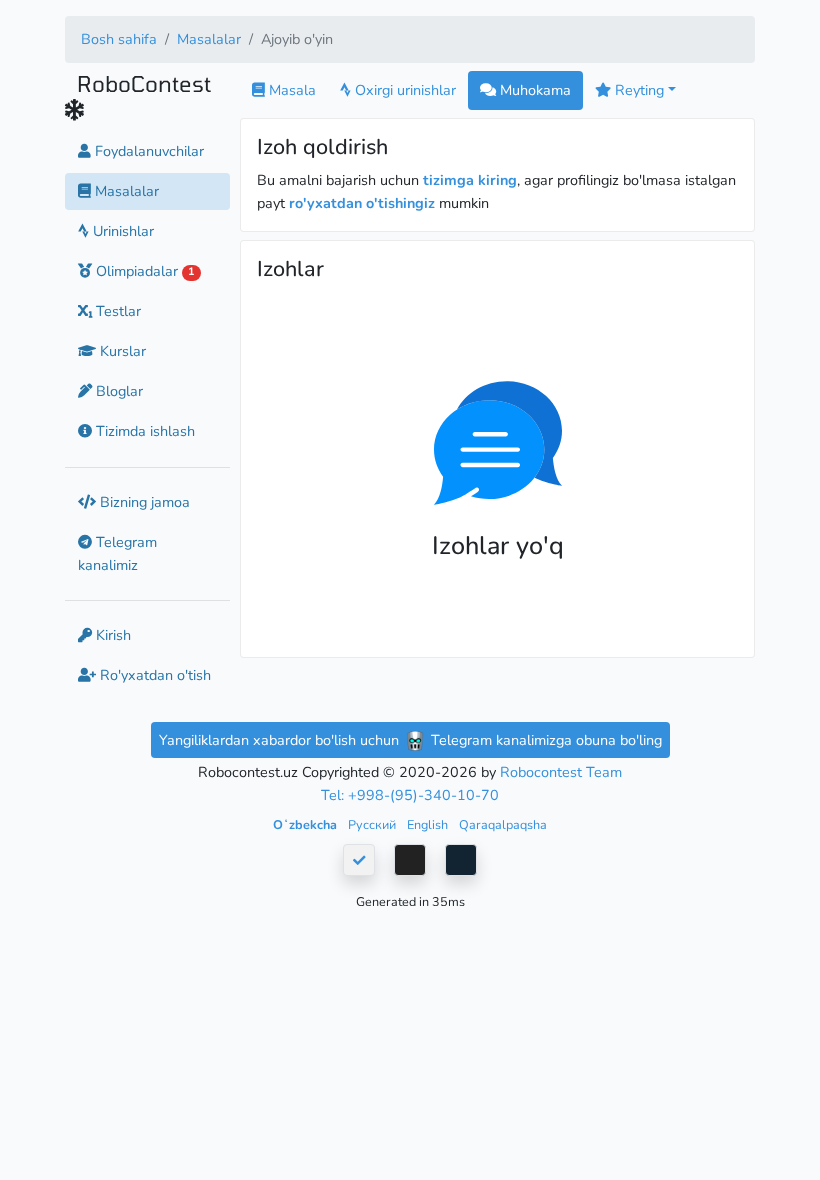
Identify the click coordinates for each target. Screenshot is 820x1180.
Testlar (116, 311)
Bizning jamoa (143, 502)
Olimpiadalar (143, 271)
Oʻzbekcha (306, 824)
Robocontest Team (561, 772)
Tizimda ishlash (143, 431)
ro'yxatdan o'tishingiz (362, 203)
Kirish (111, 635)
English (429, 824)
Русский (373, 824)
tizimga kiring (470, 180)
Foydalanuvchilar (147, 151)
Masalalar (209, 39)
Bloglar (117, 391)
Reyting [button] (637, 90)
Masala (290, 90)
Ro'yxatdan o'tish (153, 675)
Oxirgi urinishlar (403, 90)
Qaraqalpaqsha (503, 824)
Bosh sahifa (119, 39)
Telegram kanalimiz (117, 553)
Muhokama (533, 90)
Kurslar (121, 351)
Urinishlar (121, 231)
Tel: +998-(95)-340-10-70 (410, 795)
